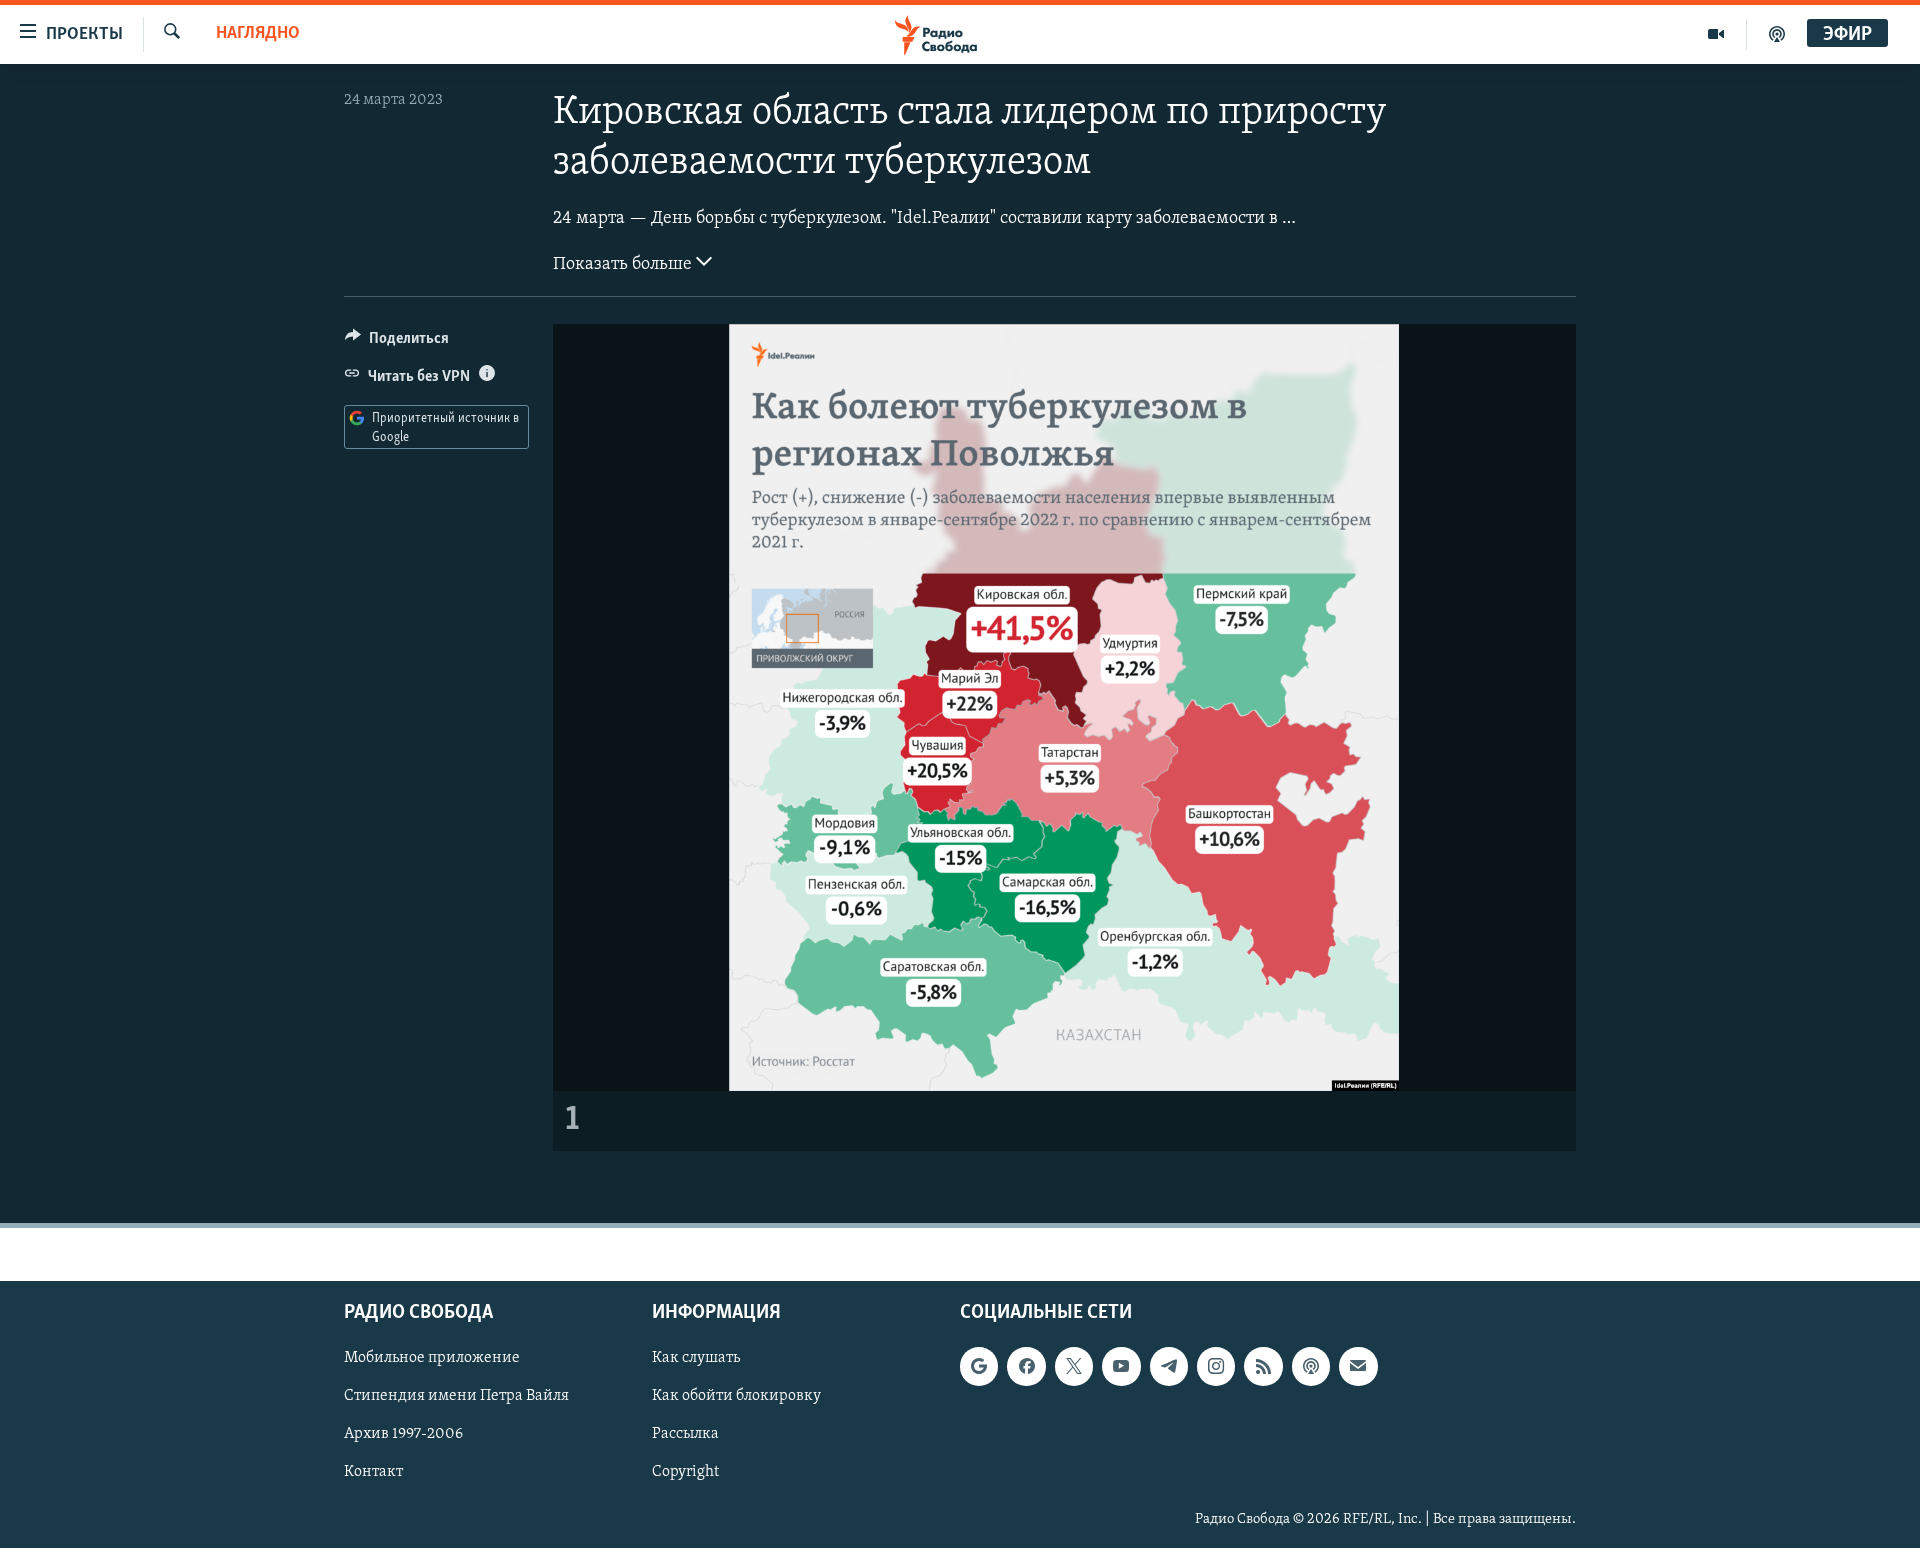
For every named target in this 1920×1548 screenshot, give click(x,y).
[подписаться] (1358, 1366)
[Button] (397, 343)
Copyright (685, 1473)
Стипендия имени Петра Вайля (456, 1396)
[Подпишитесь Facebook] (1026, 1366)
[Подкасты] (1311, 1366)
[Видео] (1716, 34)
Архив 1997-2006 (403, 1434)
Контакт (373, 1473)
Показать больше (624, 265)
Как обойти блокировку (736, 1396)
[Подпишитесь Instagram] (1216, 1366)
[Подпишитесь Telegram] (1169, 1366)
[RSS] (1263, 1366)
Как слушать (696, 1358)
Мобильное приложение (432, 1358)
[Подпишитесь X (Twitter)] (1074, 1366)
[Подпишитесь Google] (979, 1366)
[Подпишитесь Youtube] (1121, 1366)
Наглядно (258, 34)
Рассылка (685, 1434)
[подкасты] (1777, 34)
